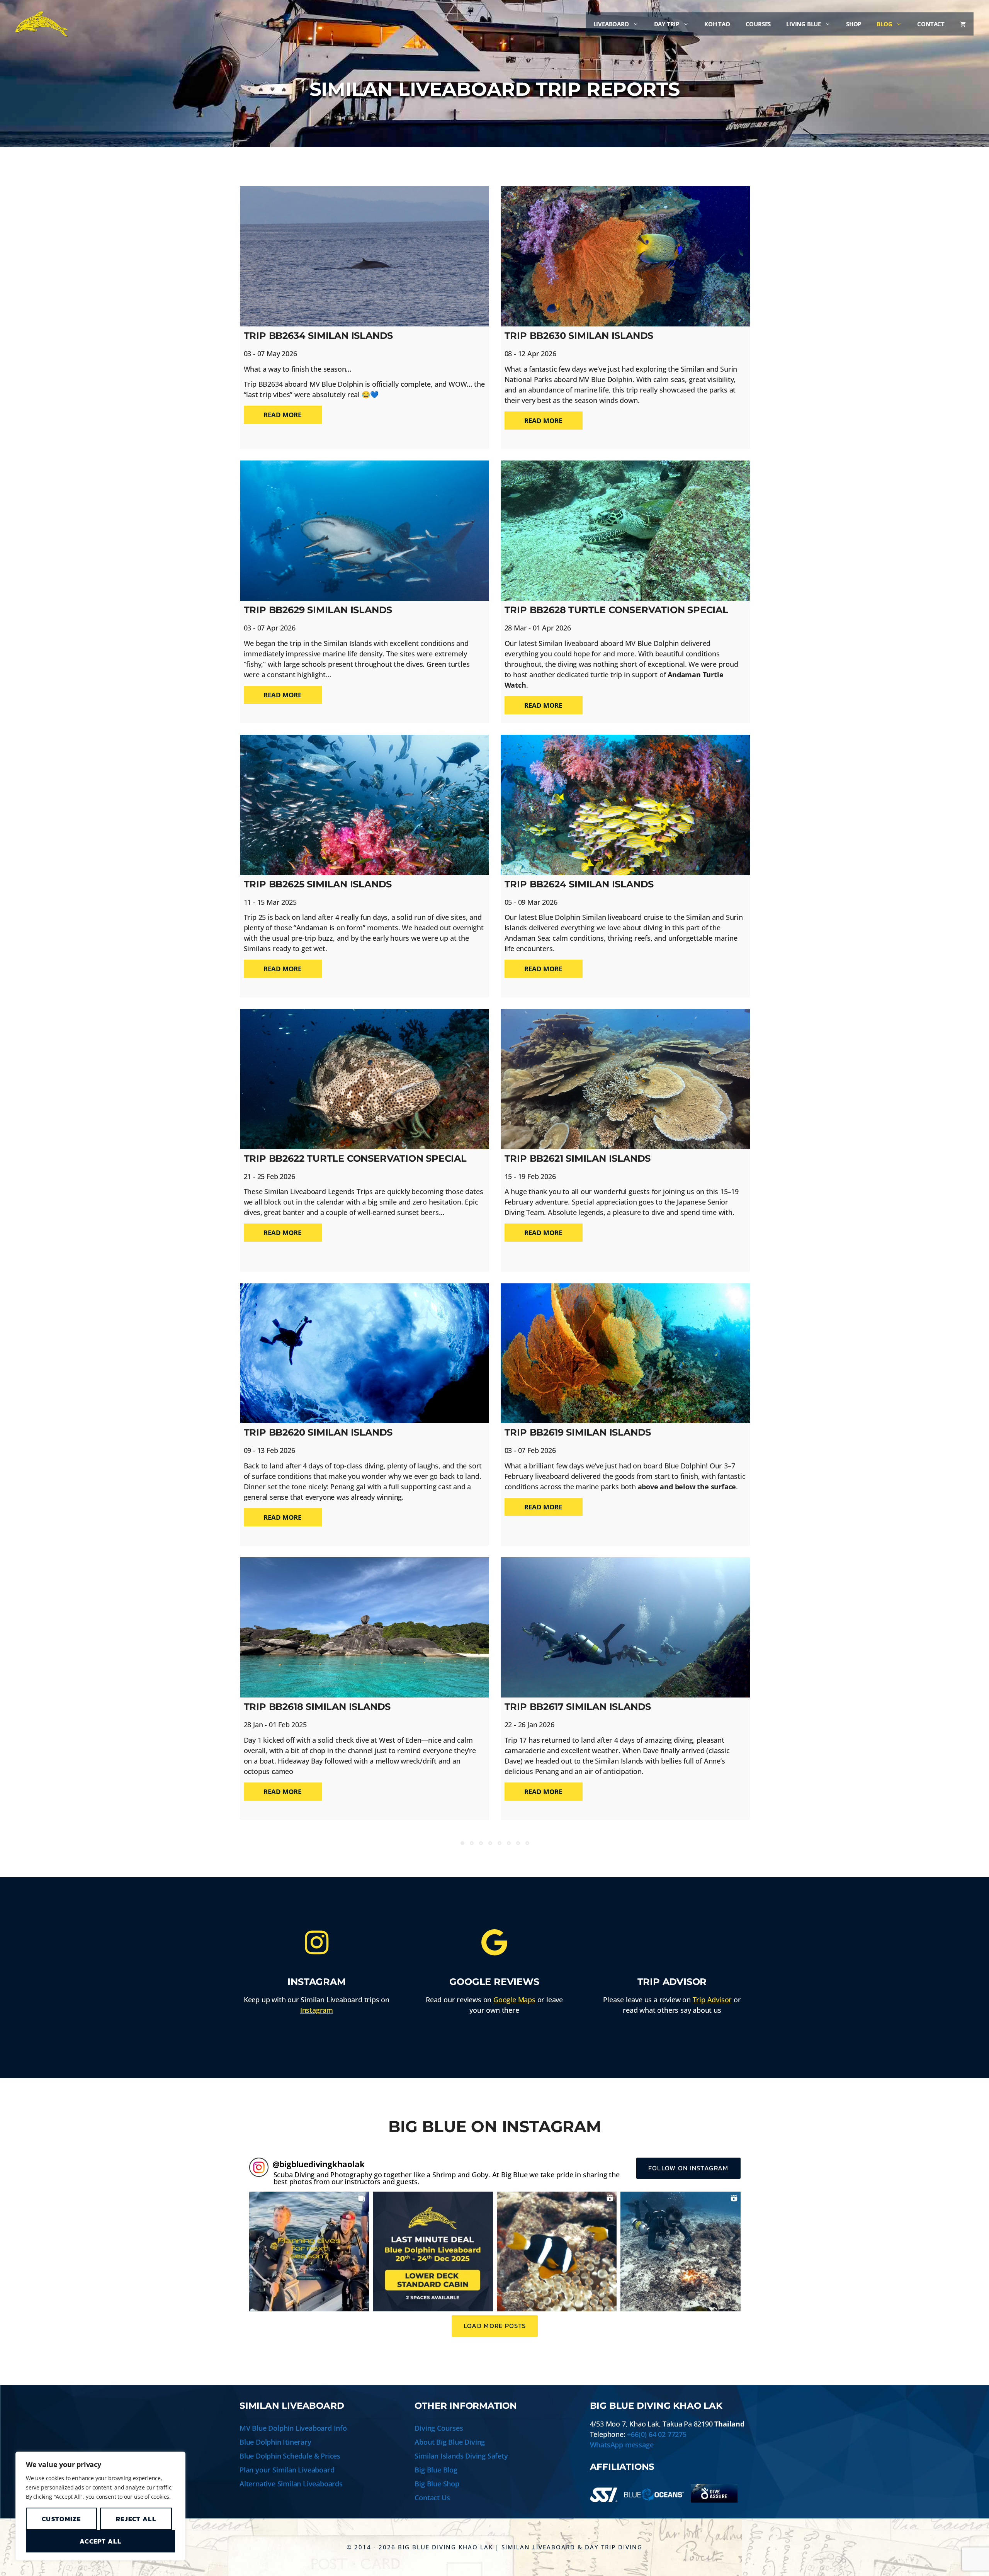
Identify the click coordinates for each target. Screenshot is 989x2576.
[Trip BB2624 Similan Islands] (625, 805)
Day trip (667, 24)
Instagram (317, 2010)
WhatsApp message (622, 2445)
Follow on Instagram (688, 2168)
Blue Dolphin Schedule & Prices (290, 2456)
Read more (283, 415)
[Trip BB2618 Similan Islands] (365, 1627)
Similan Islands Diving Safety (461, 2456)
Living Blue (804, 24)
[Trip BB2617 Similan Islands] (625, 1627)
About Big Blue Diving (450, 2442)
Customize (61, 2519)
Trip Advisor (712, 2000)
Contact (931, 24)
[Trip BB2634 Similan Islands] (365, 256)
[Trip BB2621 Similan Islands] (625, 1079)
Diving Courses (439, 2428)
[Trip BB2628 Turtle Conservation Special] (625, 531)
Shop (854, 24)
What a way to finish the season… (298, 369)
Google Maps (514, 2000)
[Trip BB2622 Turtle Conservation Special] (365, 1079)
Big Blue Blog (436, 2470)
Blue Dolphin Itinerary (275, 2442)
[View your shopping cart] (963, 24)
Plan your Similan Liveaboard (287, 2470)
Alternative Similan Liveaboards (291, 2484)
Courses (758, 24)
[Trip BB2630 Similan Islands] (625, 256)
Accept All (100, 2541)
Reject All (136, 2519)
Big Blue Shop (437, 2484)
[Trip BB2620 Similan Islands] (365, 1353)
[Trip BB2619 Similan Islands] (625, 1353)
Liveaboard (611, 24)
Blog (884, 24)
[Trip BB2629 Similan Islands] (365, 531)
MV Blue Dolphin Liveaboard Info (293, 2428)
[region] (100, 2506)
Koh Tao (717, 24)
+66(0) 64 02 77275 (657, 2434)
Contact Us (432, 2498)
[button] (309, 2252)
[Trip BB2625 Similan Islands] (365, 805)
